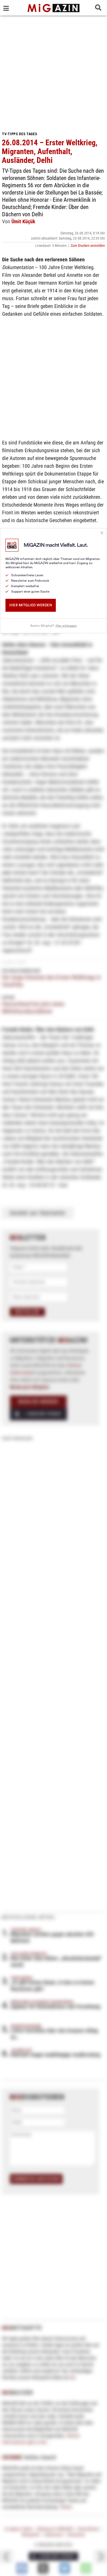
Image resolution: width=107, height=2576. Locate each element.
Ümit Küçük (23, 221)
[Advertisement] (53, 71)
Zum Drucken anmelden (88, 246)
